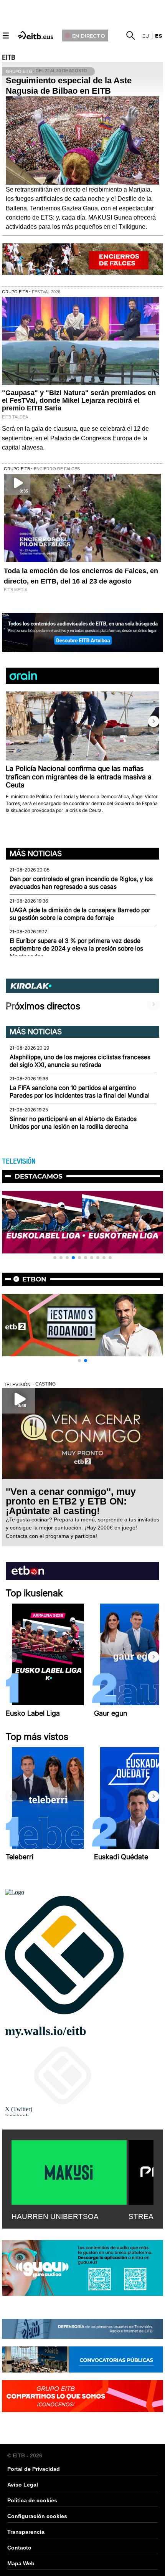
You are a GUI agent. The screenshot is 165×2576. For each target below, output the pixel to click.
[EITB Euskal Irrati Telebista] (36, 34)
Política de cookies (32, 2500)
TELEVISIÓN (19, 1161)
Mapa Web (21, 2563)
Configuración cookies (37, 2516)
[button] (153, 721)
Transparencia (26, 2532)
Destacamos (39, 1176)
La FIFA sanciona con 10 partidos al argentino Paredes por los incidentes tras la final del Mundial (80, 1092)
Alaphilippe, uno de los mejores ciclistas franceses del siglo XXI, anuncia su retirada (80, 1061)
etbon (34, 1279)
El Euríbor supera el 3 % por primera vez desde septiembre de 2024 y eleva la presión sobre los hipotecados (76, 949)
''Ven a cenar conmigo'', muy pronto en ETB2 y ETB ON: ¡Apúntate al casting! (71, 1501)
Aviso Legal (23, 2485)
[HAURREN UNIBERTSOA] (69, 2171)
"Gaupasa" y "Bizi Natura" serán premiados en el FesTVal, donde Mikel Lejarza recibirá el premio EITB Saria (79, 400)
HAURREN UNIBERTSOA (55, 2216)
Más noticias (36, 853)
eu (146, 36)
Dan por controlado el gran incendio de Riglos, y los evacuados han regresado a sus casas (81, 883)
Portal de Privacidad (34, 2469)
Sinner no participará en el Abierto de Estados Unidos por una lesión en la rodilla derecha (73, 1123)
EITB (8, 58)
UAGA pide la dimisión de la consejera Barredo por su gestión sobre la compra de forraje (80, 914)
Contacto (19, 2548)
